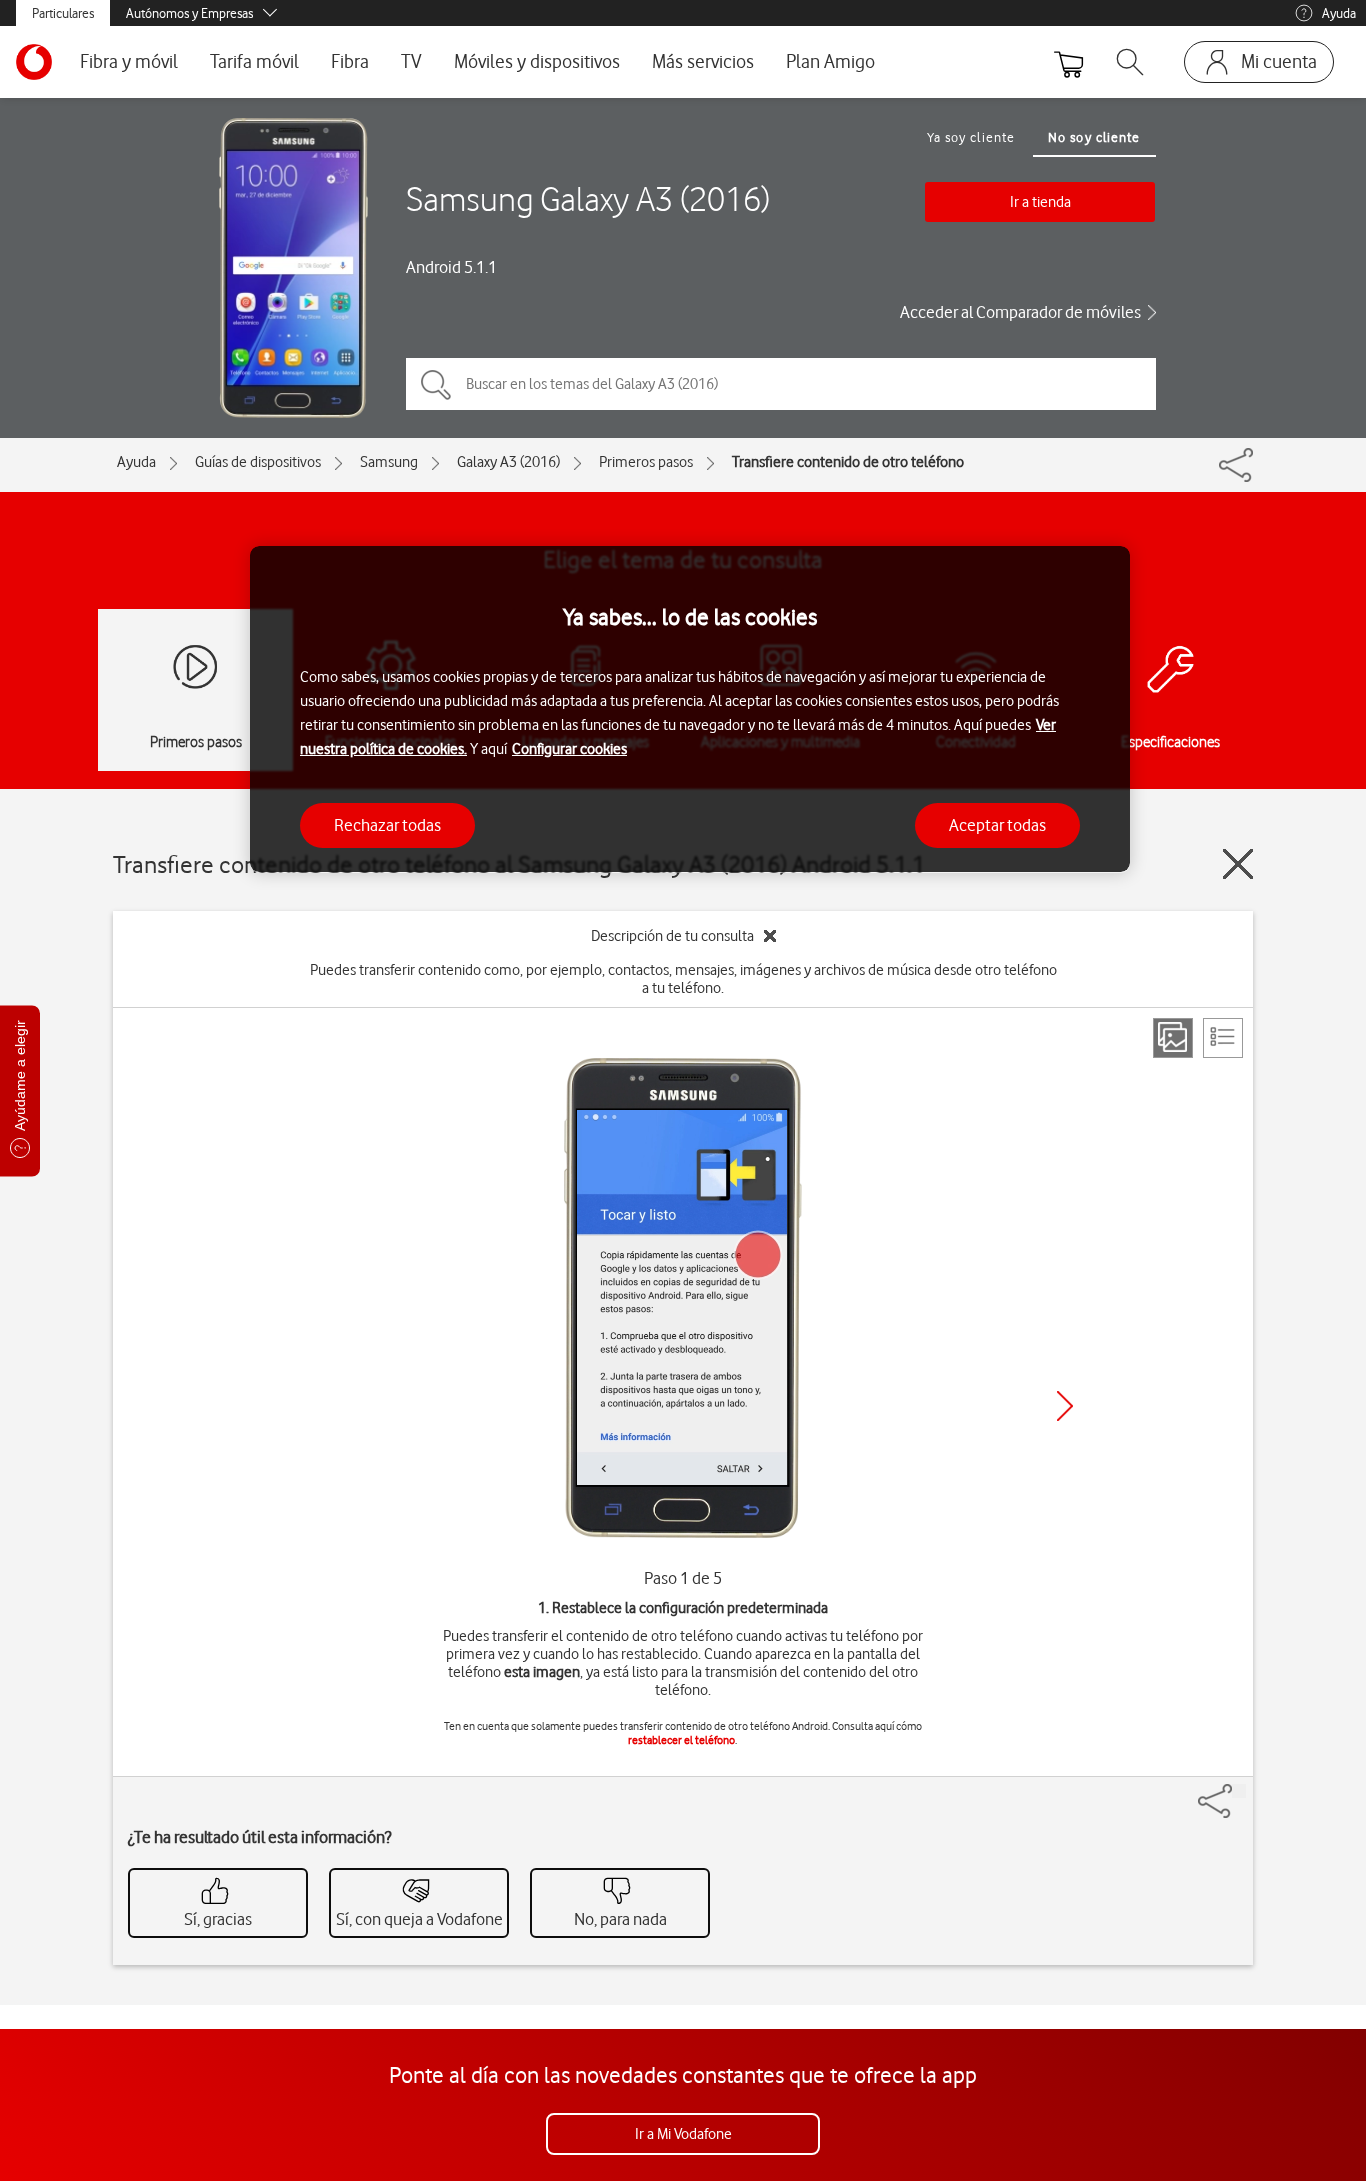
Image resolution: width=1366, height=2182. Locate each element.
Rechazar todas (387, 824)
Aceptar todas (997, 824)
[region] (690, 709)
